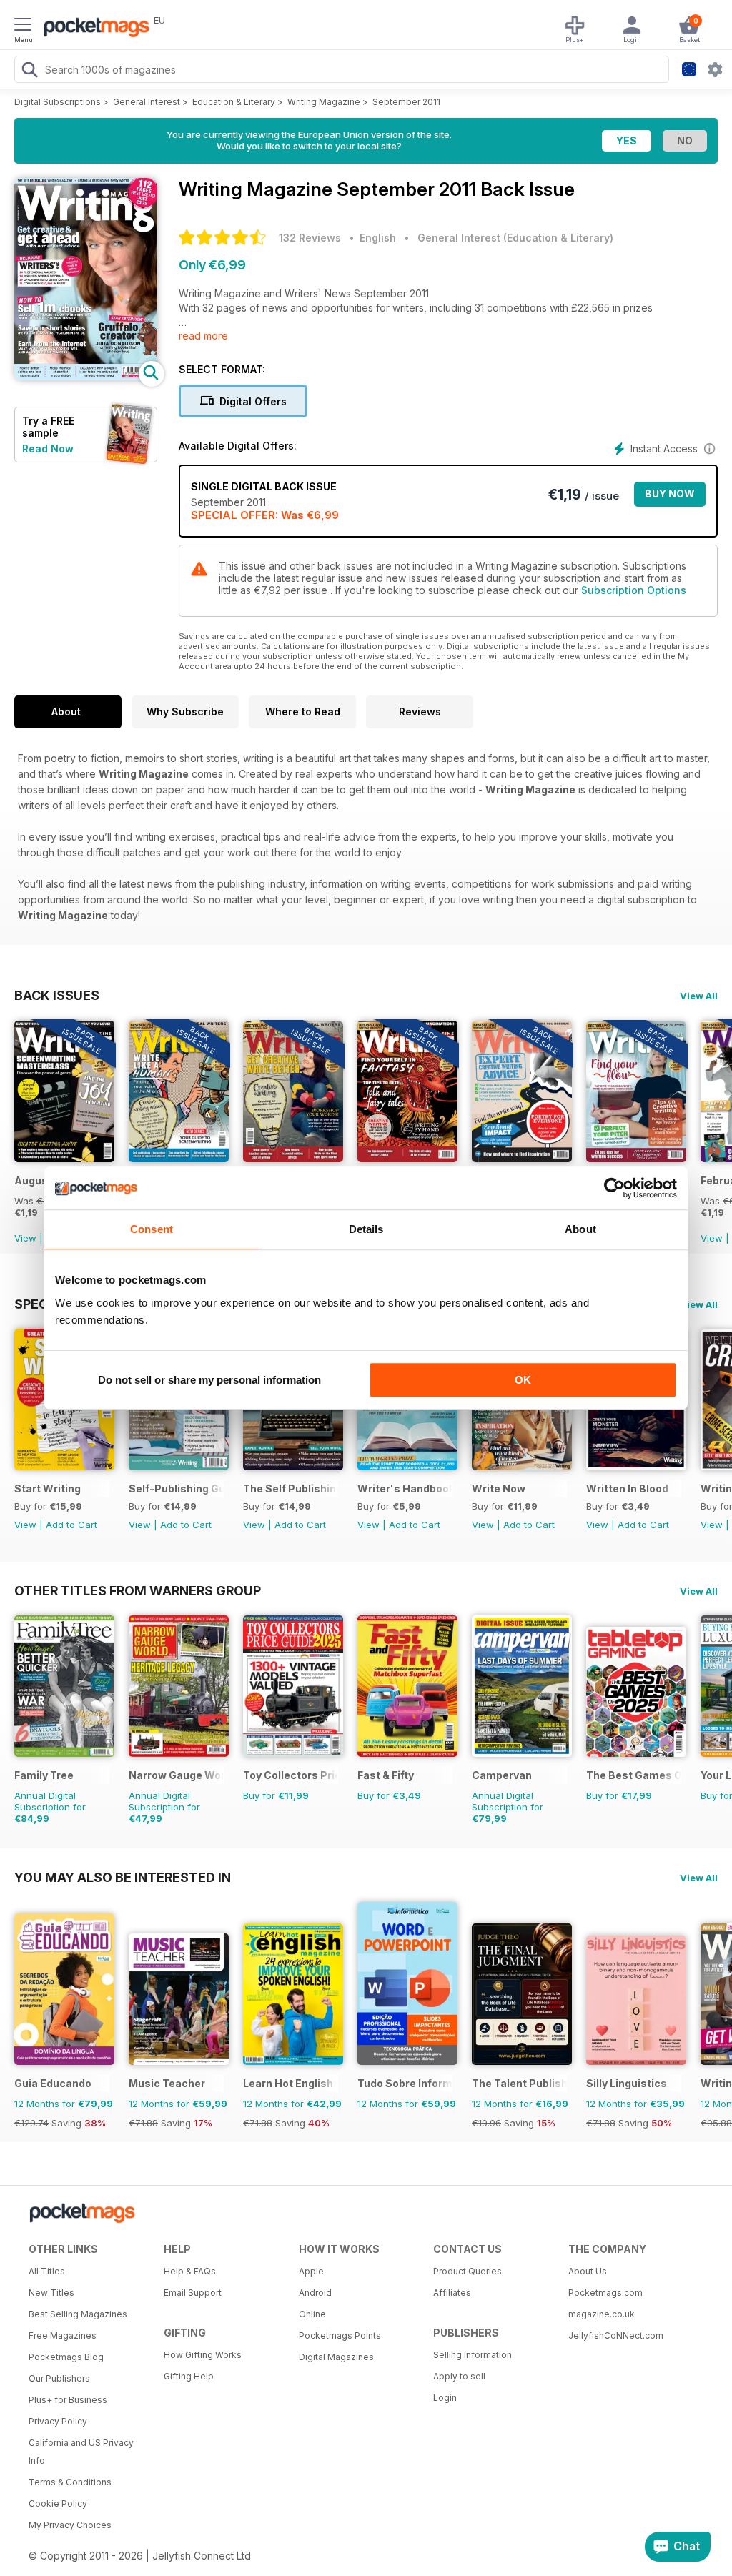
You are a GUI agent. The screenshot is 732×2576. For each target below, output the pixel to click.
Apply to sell (459, 2376)
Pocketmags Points (340, 2335)
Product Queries (468, 2271)
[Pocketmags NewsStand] (93, 29)
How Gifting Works (203, 2355)
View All (699, 996)
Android (315, 2293)
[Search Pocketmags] (29, 71)
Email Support (193, 2293)
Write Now (499, 1488)
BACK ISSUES (57, 995)
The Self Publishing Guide (291, 1488)
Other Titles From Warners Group (138, 1590)
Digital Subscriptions (58, 102)
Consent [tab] (152, 1229)
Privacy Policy (58, 2421)
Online (312, 2314)
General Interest (147, 102)
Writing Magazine (324, 102)
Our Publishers (59, 2378)
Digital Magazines (336, 2357)
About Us (588, 2271)
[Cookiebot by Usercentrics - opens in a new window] (614, 1188)
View (25, 1238)
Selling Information (473, 2355)
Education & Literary (234, 102)
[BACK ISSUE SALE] (64, 1158)
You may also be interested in (123, 1877)
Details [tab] (366, 1229)
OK (523, 1380)
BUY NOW (670, 494)
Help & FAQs (190, 2271)
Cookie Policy (58, 2503)
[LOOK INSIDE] (86, 376)
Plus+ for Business (68, 2400)
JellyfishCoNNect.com (616, 2335)
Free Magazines (63, 2335)
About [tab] (580, 1229)
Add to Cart (71, 1525)
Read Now (48, 449)
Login (445, 2398)
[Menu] (23, 26)
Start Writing (48, 1488)
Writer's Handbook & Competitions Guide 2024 (405, 1488)
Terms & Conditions (70, 2482)
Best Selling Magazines (78, 2314)
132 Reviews (310, 238)
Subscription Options (634, 590)
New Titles (51, 2293)
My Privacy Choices (70, 2525)
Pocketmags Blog (66, 2357)
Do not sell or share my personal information (209, 1380)
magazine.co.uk (602, 2314)
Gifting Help (189, 2376)
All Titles (47, 2271)
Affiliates (452, 2293)
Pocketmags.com (605, 2293)
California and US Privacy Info (81, 2452)
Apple (311, 2271)
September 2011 (406, 102)
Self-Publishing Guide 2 (176, 1488)
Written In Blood (627, 1488)
